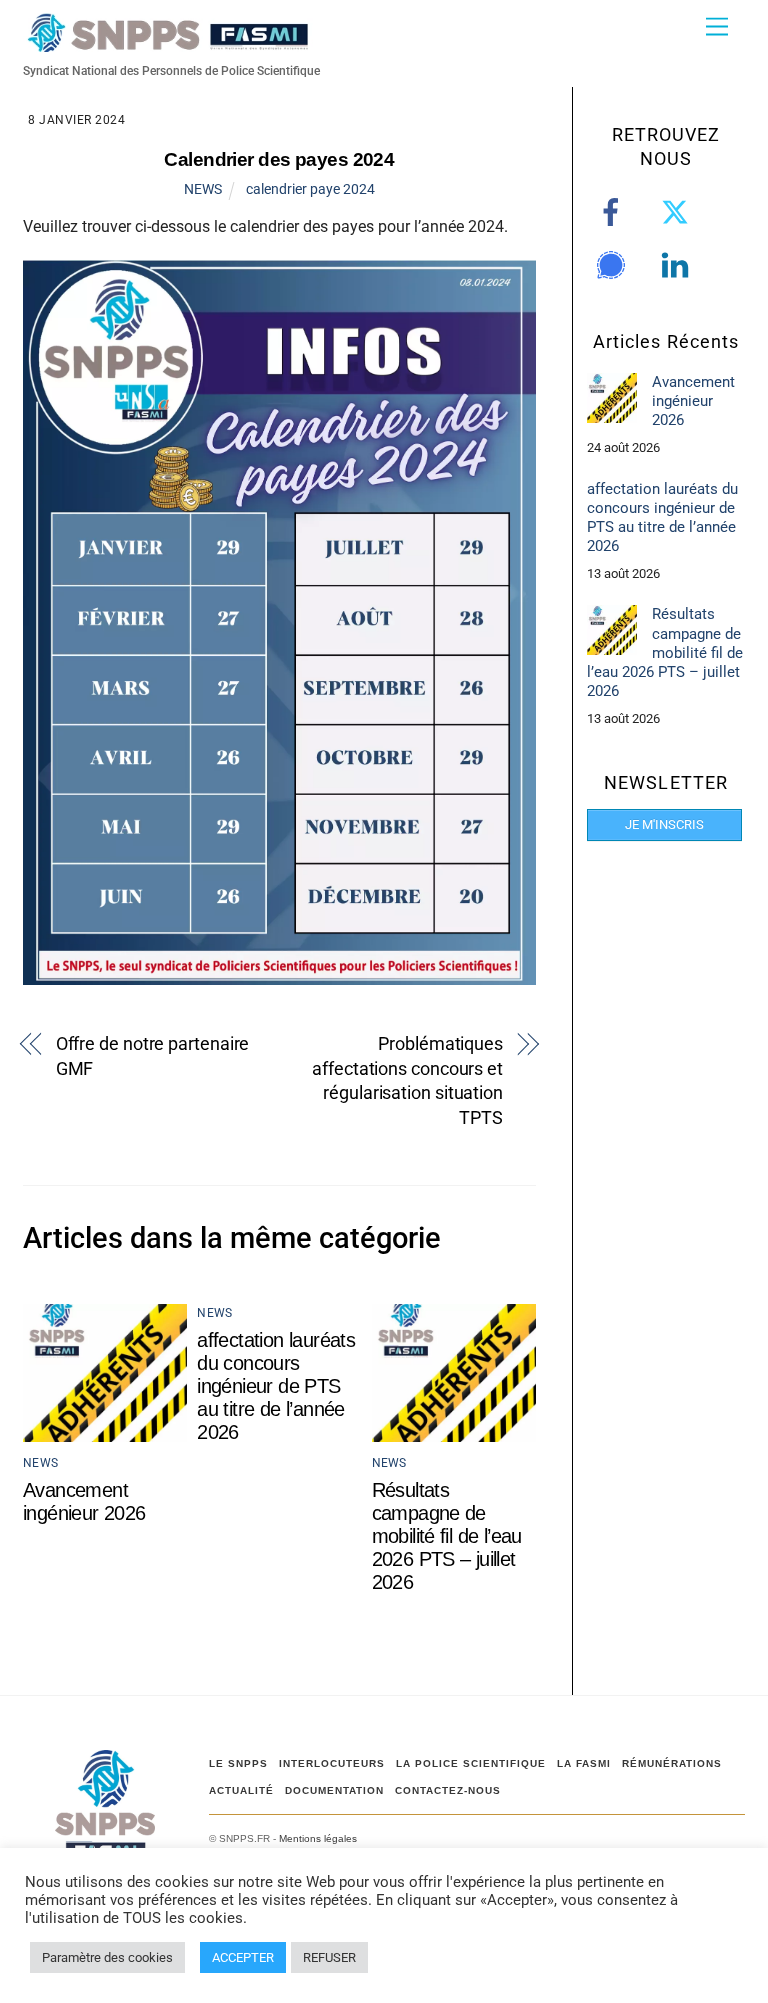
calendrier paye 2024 (310, 189)
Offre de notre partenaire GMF (153, 1056)
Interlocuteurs (332, 1763)
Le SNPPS (238, 1763)
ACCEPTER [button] (243, 1957)
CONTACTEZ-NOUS (448, 1790)
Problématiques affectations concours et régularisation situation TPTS (407, 1080)
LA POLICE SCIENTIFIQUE (471, 1763)
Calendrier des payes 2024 (279, 159)
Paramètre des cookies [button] (107, 1957)
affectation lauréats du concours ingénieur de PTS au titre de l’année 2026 (276, 1386)
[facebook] (614, 212)
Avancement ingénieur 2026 (84, 1501)
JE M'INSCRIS (664, 824)
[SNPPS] (168, 43)
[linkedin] (678, 265)
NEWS (203, 189)
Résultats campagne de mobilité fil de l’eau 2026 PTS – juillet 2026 (447, 1536)
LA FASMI (584, 1763)
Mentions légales (318, 1838)
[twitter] (678, 212)
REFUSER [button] (329, 1957)
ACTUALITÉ (241, 1790)
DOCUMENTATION (334, 1790)
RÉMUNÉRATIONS (672, 1763)
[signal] (614, 265)
